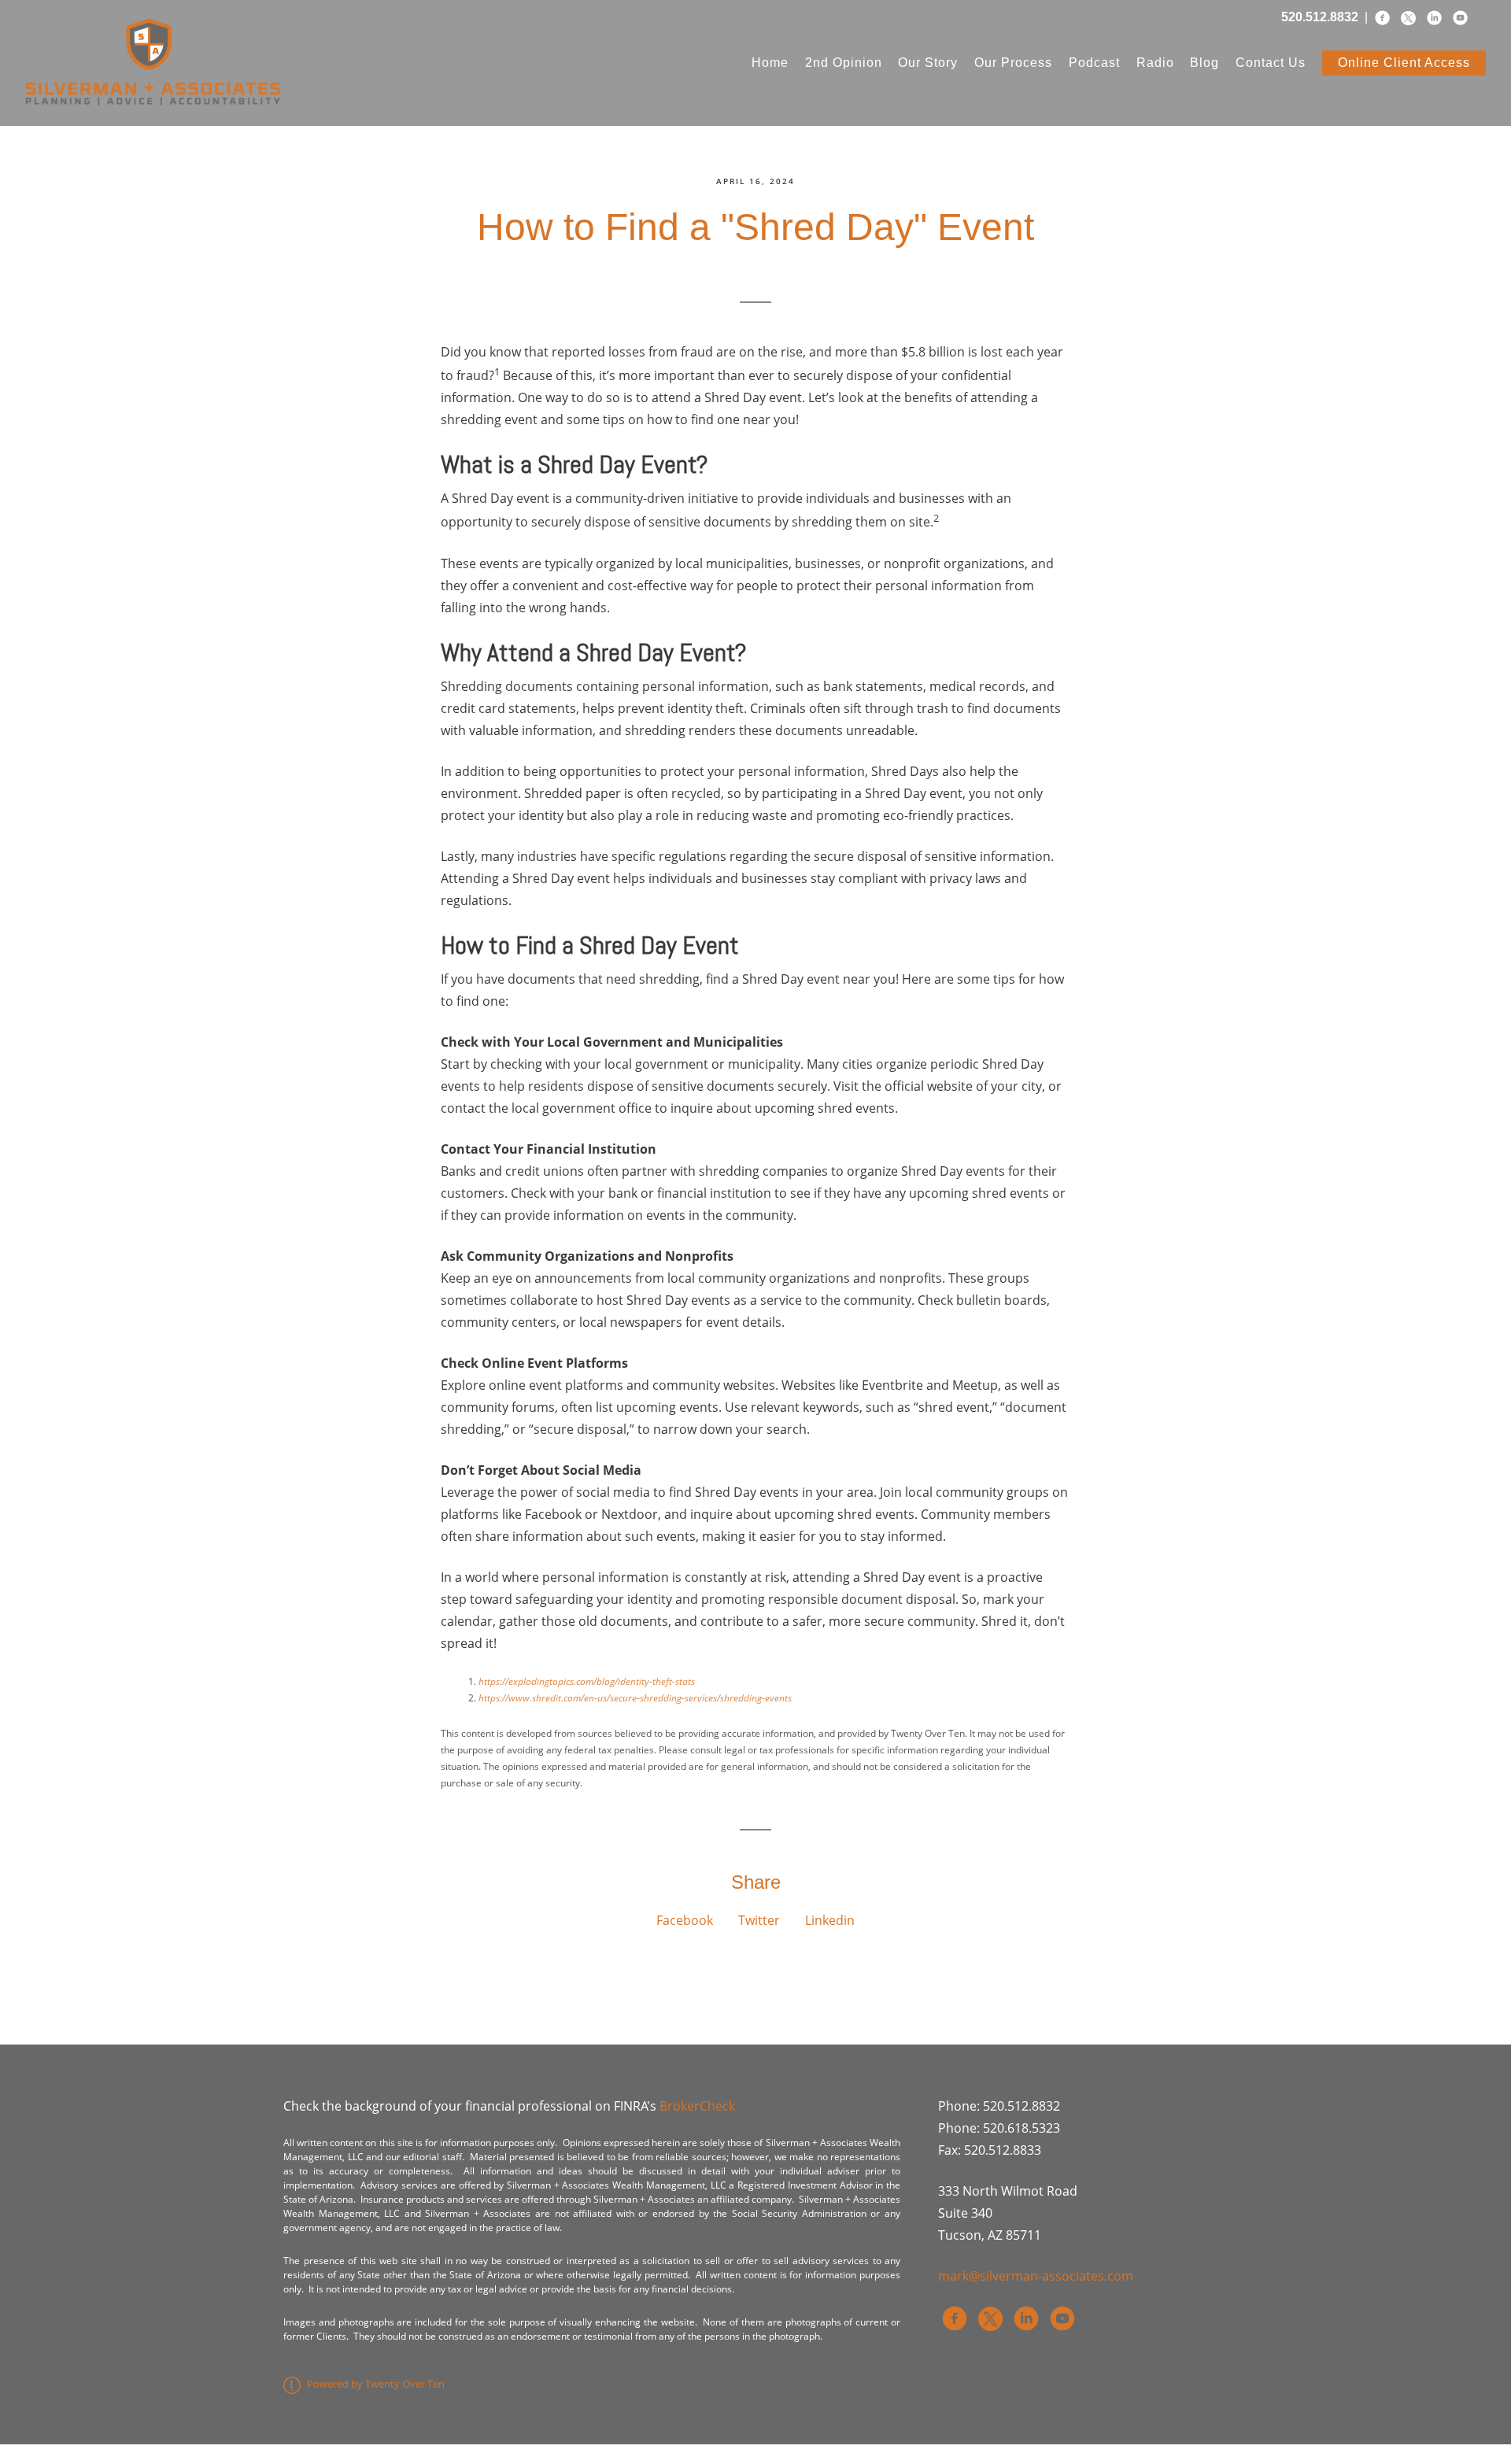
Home (770, 63)
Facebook (685, 1920)
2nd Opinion (844, 63)
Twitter (759, 1920)
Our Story (928, 63)
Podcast (1094, 63)
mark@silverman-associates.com (1036, 2276)
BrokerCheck (697, 2106)
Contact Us (1271, 63)
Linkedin (830, 1920)
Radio (1155, 63)
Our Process (1013, 63)
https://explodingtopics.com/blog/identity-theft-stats (587, 1681)
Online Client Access (1404, 63)
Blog (1204, 63)
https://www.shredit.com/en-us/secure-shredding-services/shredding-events (635, 1698)
